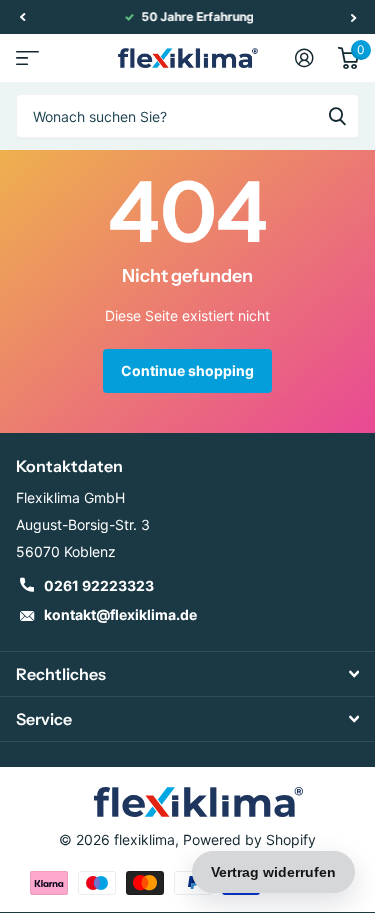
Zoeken (337, 116)
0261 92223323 (99, 585)
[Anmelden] (304, 58)
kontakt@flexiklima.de (120, 614)
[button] (22, 17)
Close (187, 674)
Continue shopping (187, 370)
